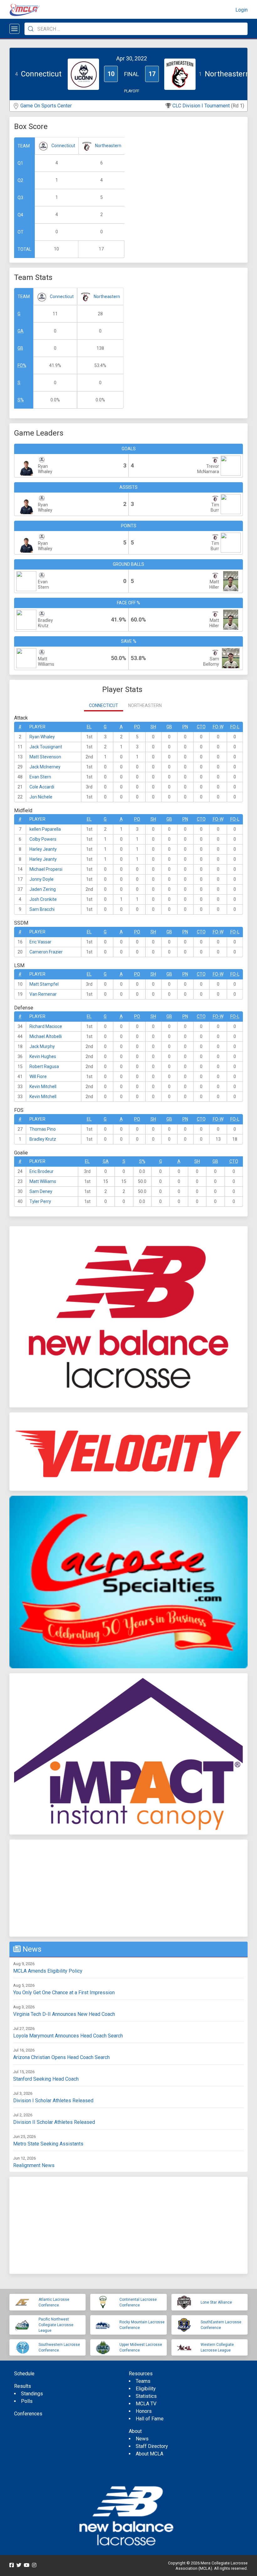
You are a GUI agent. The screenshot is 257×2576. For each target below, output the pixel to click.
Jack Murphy (42, 1046)
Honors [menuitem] (144, 2411)
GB (20, 348)
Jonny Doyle (42, 879)
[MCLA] (25, 10)
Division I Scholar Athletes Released (53, 2101)
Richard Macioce (46, 1026)
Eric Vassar (40, 942)
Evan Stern (40, 777)
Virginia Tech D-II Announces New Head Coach (64, 2014)
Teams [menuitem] (143, 2381)
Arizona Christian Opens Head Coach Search (61, 2057)
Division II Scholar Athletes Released (54, 2122)
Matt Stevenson (45, 757)
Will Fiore (38, 1076)
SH (153, 727)
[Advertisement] (128, 1888)
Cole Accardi (42, 787)
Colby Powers (43, 839)
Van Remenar (43, 994)
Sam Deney (41, 1191)
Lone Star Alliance (216, 2302)
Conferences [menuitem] (28, 2414)
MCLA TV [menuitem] (146, 2404)
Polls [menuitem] (27, 2401)
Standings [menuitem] (32, 2394)
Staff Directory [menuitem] (152, 2446)
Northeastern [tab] (145, 705)
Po (137, 727)
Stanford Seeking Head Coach (46, 2079)
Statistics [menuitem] (146, 2396)
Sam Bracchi (42, 909)
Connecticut (63, 146)
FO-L (235, 727)
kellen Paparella (45, 829)
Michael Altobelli (46, 1036)
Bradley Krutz (43, 1139)
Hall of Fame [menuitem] (150, 2419)
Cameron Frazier (46, 952)
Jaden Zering (43, 889)
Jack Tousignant (46, 747)
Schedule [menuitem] (24, 2374)
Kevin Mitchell (43, 1087)
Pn (185, 727)
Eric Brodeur (42, 1171)
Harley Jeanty (43, 849)
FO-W (218, 727)
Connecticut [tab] (104, 705)
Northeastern (108, 146)
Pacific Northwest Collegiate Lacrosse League (56, 2325)
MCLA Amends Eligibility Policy (48, 1971)
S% (21, 400)
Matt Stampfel (44, 984)
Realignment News (34, 2165)
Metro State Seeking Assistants (48, 2144)
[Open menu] (14, 29)
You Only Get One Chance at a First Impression (64, 1993)
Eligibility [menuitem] (146, 2389)
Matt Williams (43, 1181)
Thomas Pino (43, 1129)
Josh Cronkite (43, 899)
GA (21, 331)
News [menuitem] (142, 2439)
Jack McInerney (45, 767)
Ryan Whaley (42, 737)
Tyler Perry (40, 1201)
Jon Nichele (41, 797)
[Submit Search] (31, 29)
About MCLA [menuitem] (149, 2454)
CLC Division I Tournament (201, 106)
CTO (201, 727)
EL (89, 727)
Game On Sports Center (46, 106)
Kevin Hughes (43, 1056)
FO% (22, 365)
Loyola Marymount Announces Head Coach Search (68, 2036)
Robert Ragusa (44, 1066)
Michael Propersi (46, 869)
